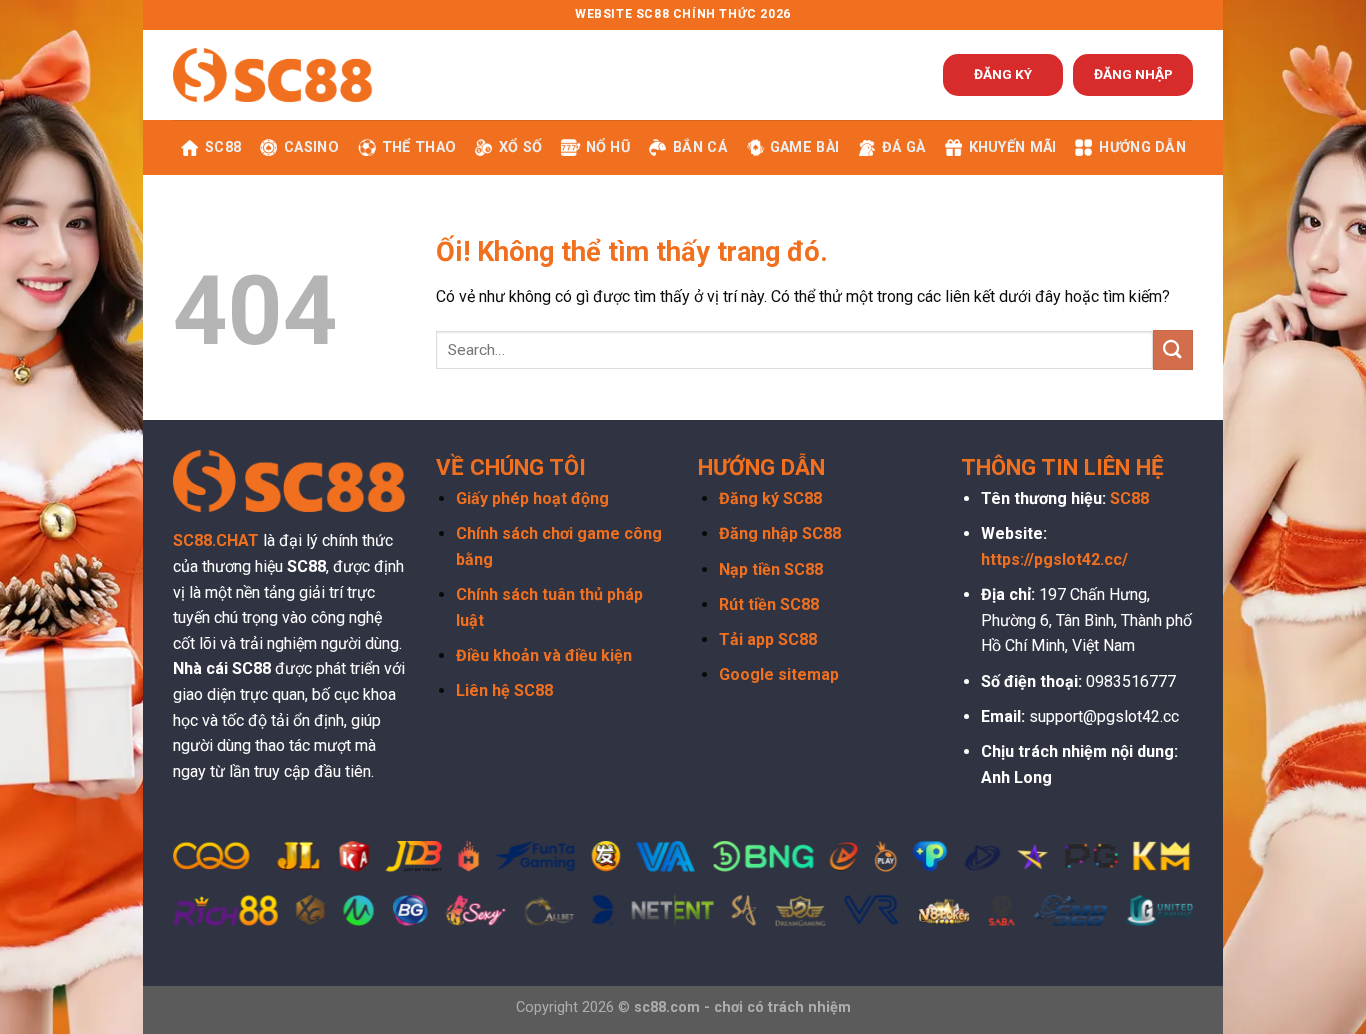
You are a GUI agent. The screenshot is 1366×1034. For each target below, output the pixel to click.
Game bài (804, 147)
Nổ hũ (608, 147)
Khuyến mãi (1013, 147)
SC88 (223, 147)
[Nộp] (1173, 349)
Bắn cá (700, 147)
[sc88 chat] (273, 74)
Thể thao (419, 147)
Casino (311, 147)
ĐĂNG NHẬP (1133, 74)
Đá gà (903, 147)
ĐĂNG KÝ (1003, 74)
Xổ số (520, 147)
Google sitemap (779, 674)
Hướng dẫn (1142, 147)
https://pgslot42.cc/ (1054, 559)
